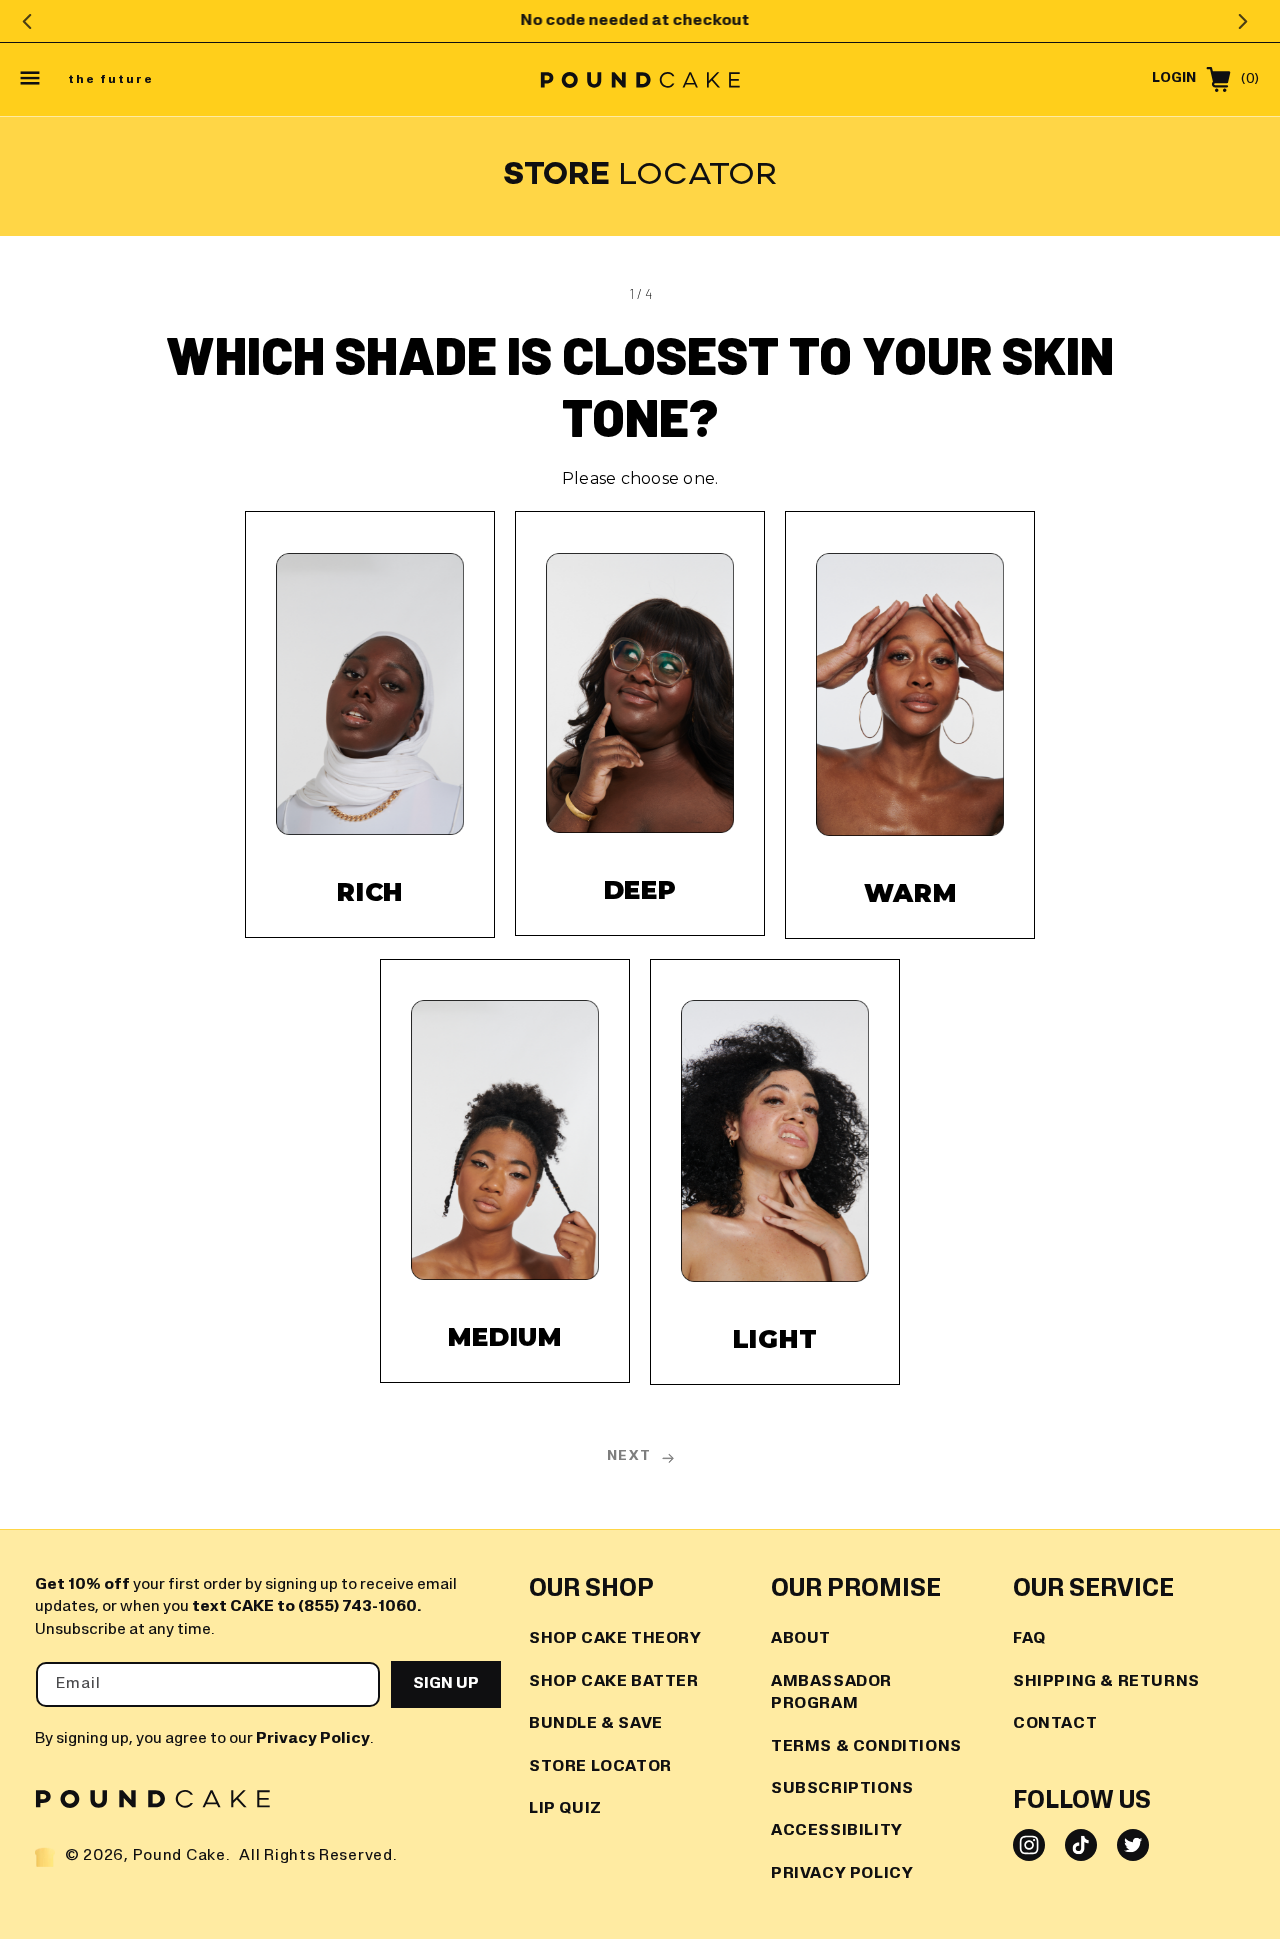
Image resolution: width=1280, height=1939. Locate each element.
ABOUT (801, 1639)
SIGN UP (446, 1684)
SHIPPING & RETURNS (1106, 1682)
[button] (32, 80)
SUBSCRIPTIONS (842, 1789)
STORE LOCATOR (600, 1766)
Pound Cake (179, 1856)
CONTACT (1055, 1724)
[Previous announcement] (27, 21)
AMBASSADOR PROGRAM (831, 1693)
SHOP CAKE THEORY (615, 1639)
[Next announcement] (1243, 21)
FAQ (1029, 1639)
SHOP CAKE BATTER (614, 1682)
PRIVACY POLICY (842, 1874)
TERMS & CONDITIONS (866, 1746)
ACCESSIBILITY (837, 1831)
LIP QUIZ (565, 1809)
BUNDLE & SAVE (596, 1724)
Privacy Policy (313, 1739)
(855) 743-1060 (357, 1607)
